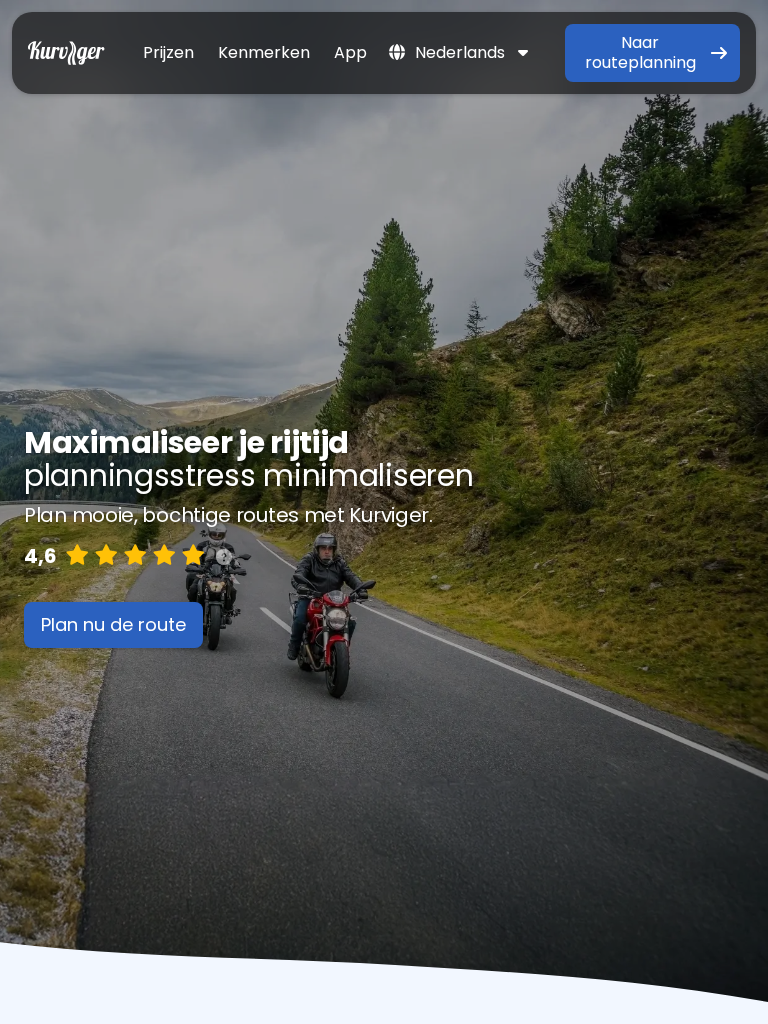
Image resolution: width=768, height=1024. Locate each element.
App (350, 52)
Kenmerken (264, 52)
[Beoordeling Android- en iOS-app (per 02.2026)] (224, 556)
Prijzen (168, 52)
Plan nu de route (113, 624)
